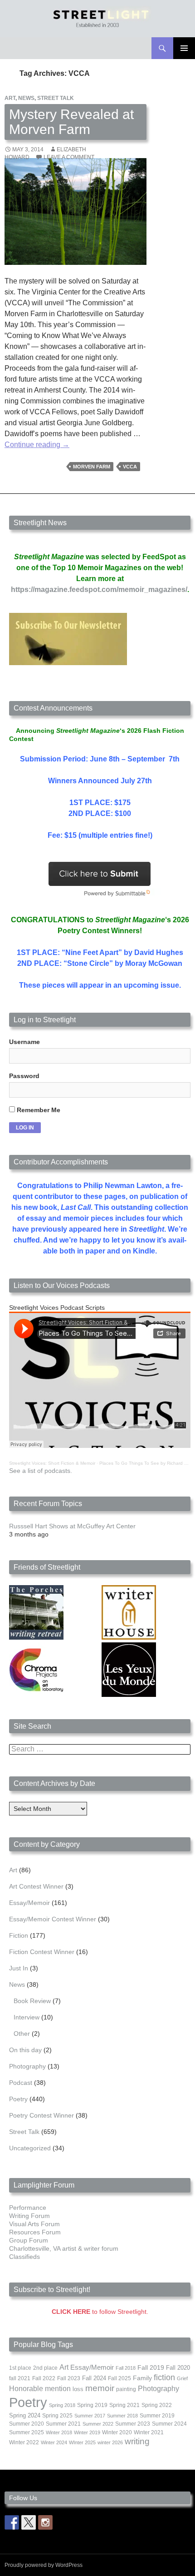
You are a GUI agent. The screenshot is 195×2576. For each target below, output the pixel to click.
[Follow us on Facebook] (12, 2522)
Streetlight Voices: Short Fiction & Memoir (52, 1463)
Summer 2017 (90, 2416)
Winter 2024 (54, 2442)
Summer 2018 (122, 2416)
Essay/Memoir (29, 1903)
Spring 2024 (25, 2416)
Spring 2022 (157, 2405)
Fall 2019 (151, 2368)
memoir (100, 2388)
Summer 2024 (169, 2424)
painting (126, 2389)
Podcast (21, 2083)
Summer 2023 (133, 2424)
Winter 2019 (87, 2432)
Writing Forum (29, 2216)
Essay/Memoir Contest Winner (53, 1919)
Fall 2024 (94, 2378)
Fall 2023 (69, 2378)
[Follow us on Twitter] (29, 2522)
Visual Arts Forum (34, 2224)
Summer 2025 (27, 2432)
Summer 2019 (157, 2416)
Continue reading (37, 445)
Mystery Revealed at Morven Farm (71, 122)
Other (22, 2034)
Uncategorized (30, 2148)
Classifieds (24, 2257)
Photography (27, 2066)
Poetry (18, 2099)
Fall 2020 (178, 2368)
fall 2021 (20, 2378)
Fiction (19, 1935)
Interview (27, 2017)
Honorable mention (40, 2389)
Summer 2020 (27, 2424)
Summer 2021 (63, 2424)
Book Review (32, 2001)
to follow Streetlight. (100, 2312)
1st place (20, 2368)
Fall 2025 (119, 2378)
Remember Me (38, 1110)
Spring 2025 (57, 2416)
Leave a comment (69, 157)
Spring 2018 (62, 2405)
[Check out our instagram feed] (45, 2522)
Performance (28, 2208)
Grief (182, 2378)
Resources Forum (35, 2232)
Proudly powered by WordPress (44, 2565)
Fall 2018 (126, 2368)
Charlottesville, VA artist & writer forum (64, 2248)
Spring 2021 (124, 2405)
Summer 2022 (98, 2424)
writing (137, 2441)
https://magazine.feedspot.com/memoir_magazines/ (99, 589)
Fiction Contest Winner (42, 1952)
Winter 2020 (117, 2432)
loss (78, 2389)
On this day (25, 2050)
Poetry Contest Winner (41, 2115)
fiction (164, 2377)
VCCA (130, 467)
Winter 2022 (24, 2442)
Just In (19, 1968)
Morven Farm (92, 467)
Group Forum (29, 2240)
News (26, 98)
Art (10, 98)
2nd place (45, 2368)
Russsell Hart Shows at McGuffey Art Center (72, 1526)
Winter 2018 (59, 2432)
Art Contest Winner (36, 1886)
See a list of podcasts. (41, 1471)
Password (24, 1076)
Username (24, 1042)
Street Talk (56, 98)
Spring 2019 (92, 2405)
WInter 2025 (82, 2442)
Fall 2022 (44, 2378)
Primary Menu (184, 48)
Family (142, 2378)
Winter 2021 (149, 2432)
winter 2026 (110, 2442)
